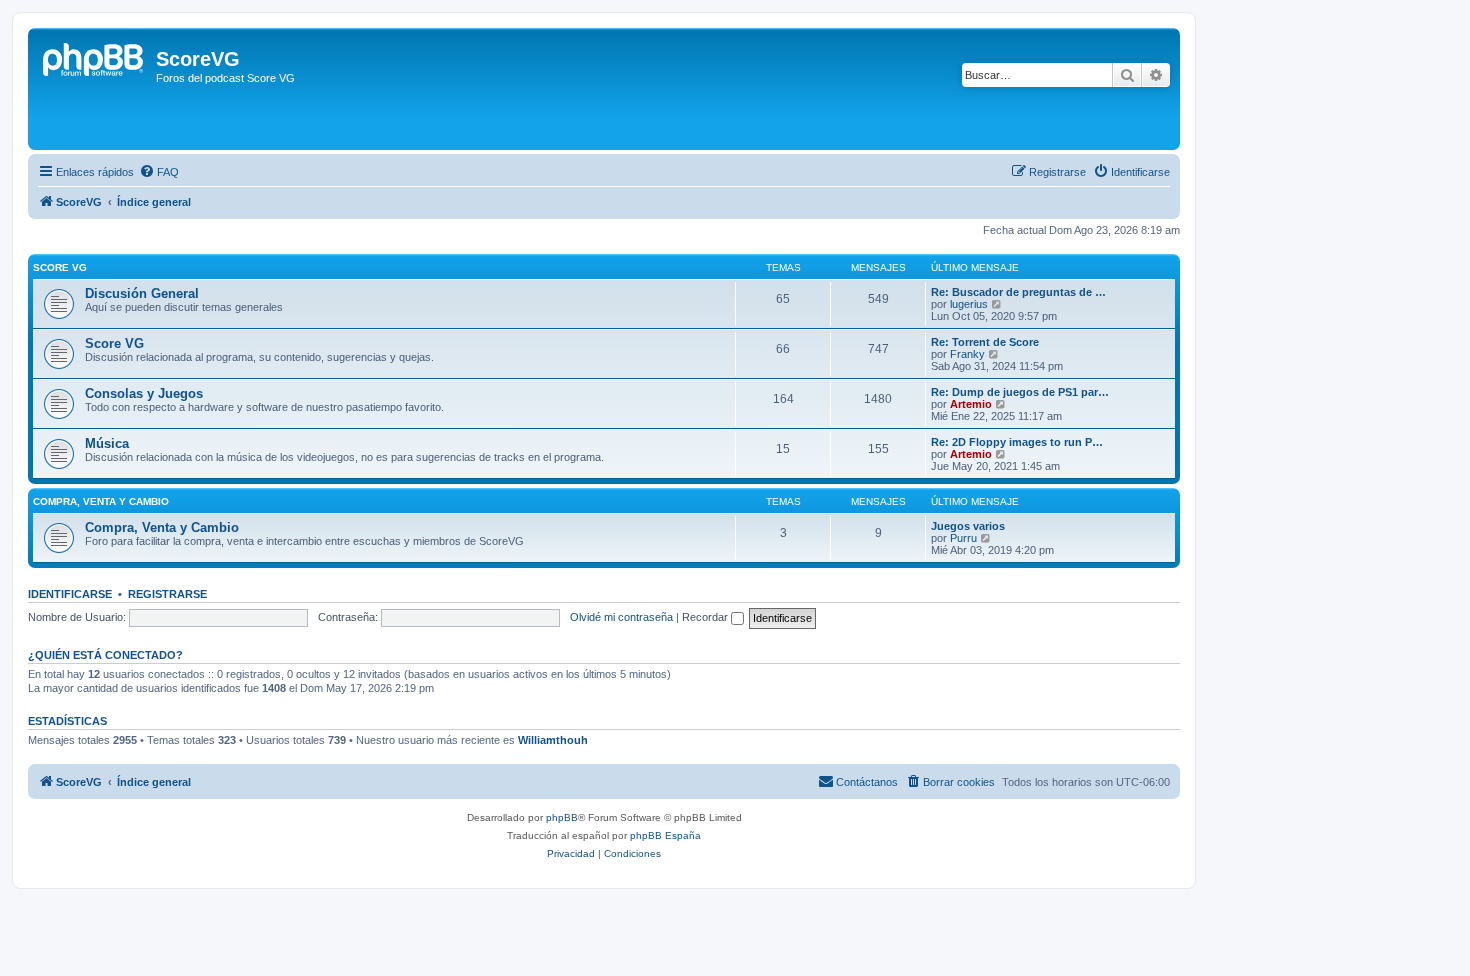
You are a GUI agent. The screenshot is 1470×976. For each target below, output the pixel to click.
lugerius (969, 304)
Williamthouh (553, 740)
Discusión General (142, 293)
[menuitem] (159, 172)
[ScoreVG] (94, 89)
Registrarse (167, 594)
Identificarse (70, 594)
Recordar (706, 617)
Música (107, 443)
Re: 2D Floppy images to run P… (1017, 442)
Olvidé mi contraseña (621, 617)
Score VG (60, 267)
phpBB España (665, 835)
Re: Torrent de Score (985, 342)
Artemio (971, 404)
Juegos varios (968, 526)
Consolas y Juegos (144, 393)
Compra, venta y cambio (101, 501)
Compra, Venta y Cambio (162, 527)
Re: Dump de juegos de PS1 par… (1020, 392)
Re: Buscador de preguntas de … (1018, 292)
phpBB (562, 817)
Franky (967, 354)
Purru (963, 538)
